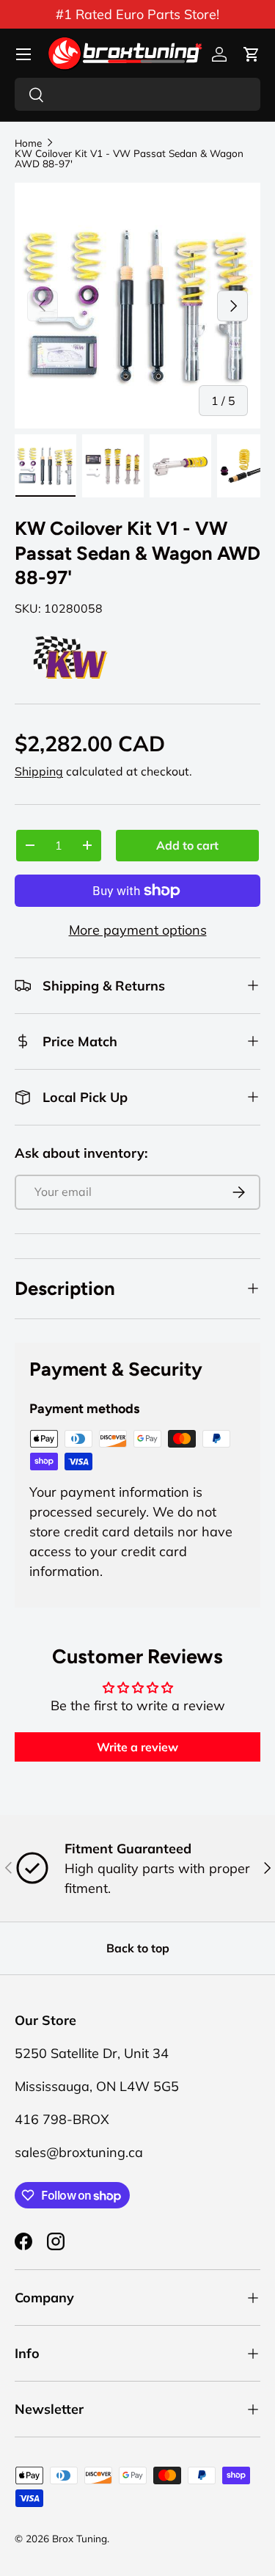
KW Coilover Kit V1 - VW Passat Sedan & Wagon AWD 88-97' (129, 158)
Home (28, 143)
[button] (252, 54)
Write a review (137, 1747)
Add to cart (187, 845)
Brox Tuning (80, 2538)
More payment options (138, 930)
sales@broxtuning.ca (79, 2152)
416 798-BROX (62, 2119)
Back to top (138, 1948)
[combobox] (137, 94)
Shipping (39, 771)
